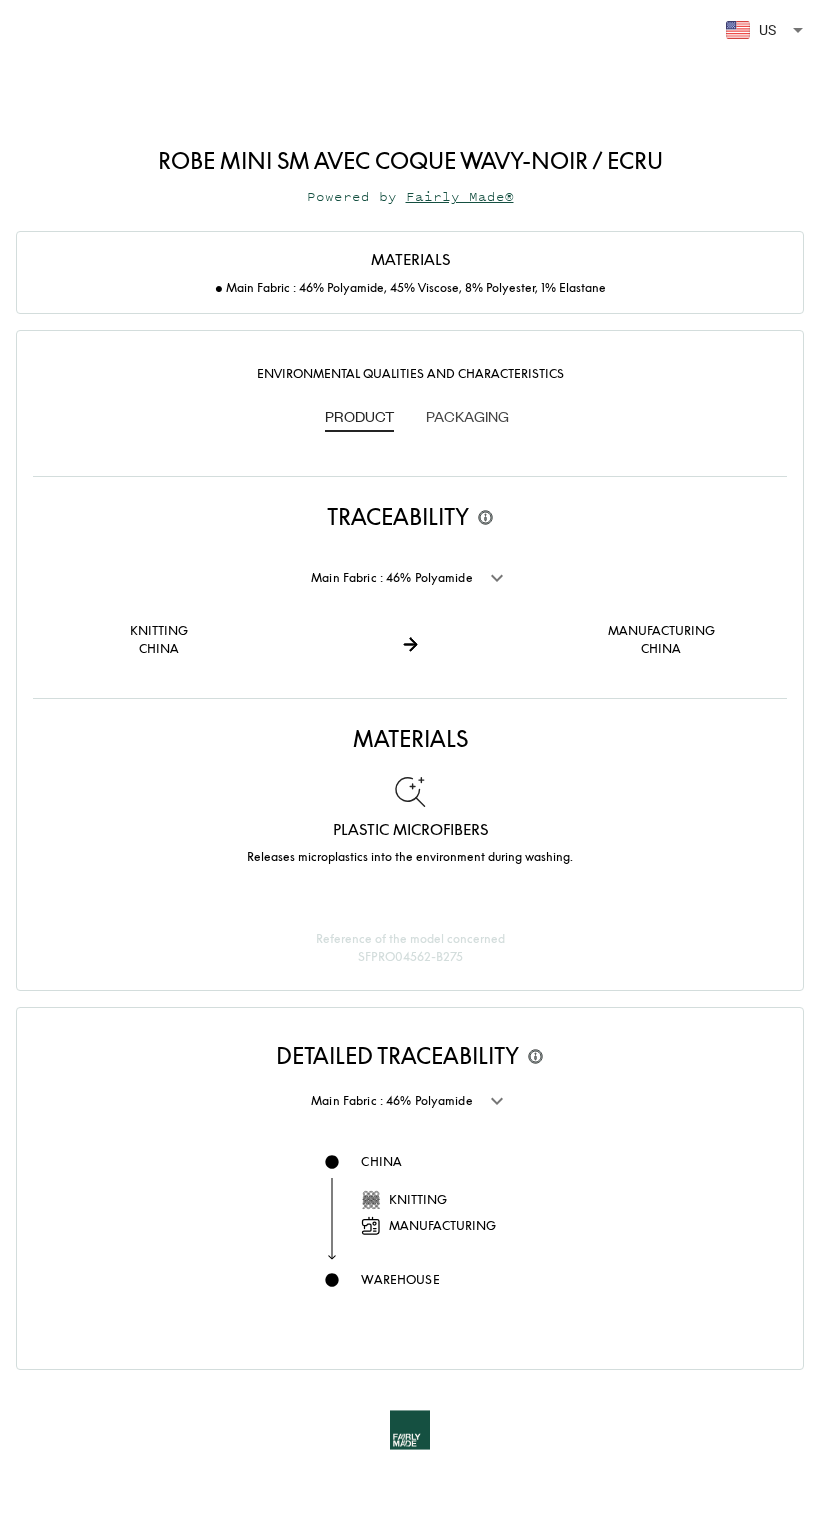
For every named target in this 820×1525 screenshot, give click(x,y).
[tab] (359, 418)
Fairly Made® (460, 196)
